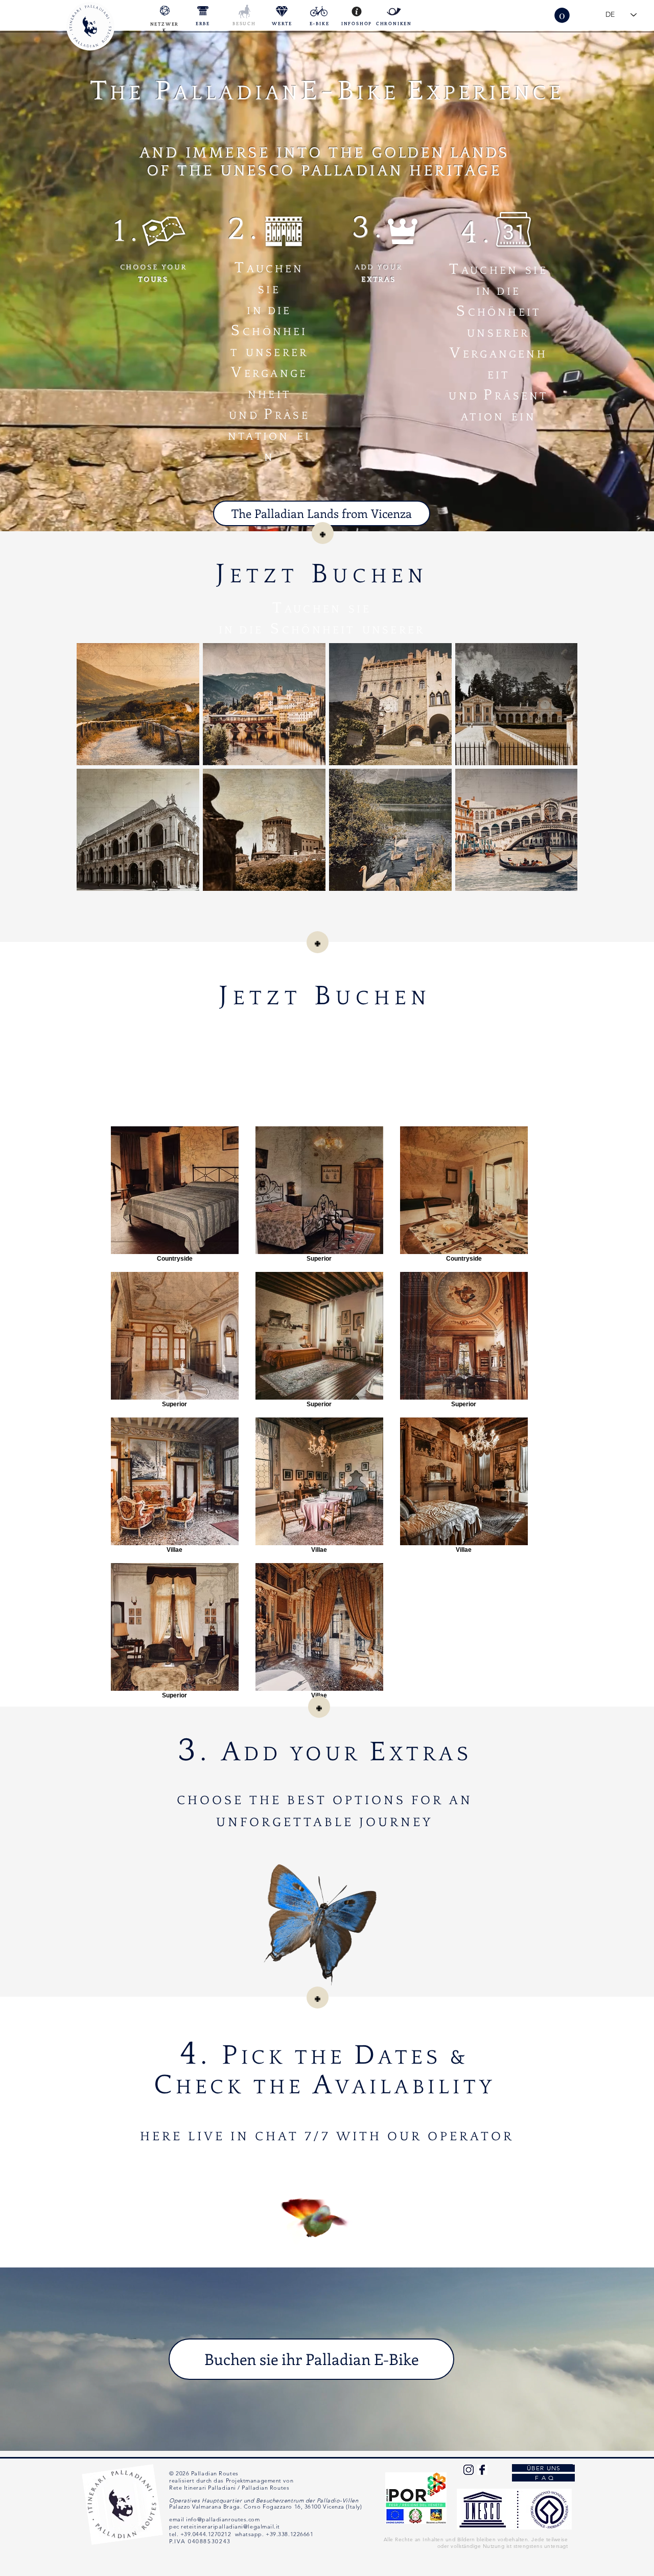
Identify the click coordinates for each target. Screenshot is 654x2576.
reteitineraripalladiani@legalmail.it (230, 2526)
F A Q (543, 2478)
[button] (562, 15)
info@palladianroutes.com (223, 2519)
